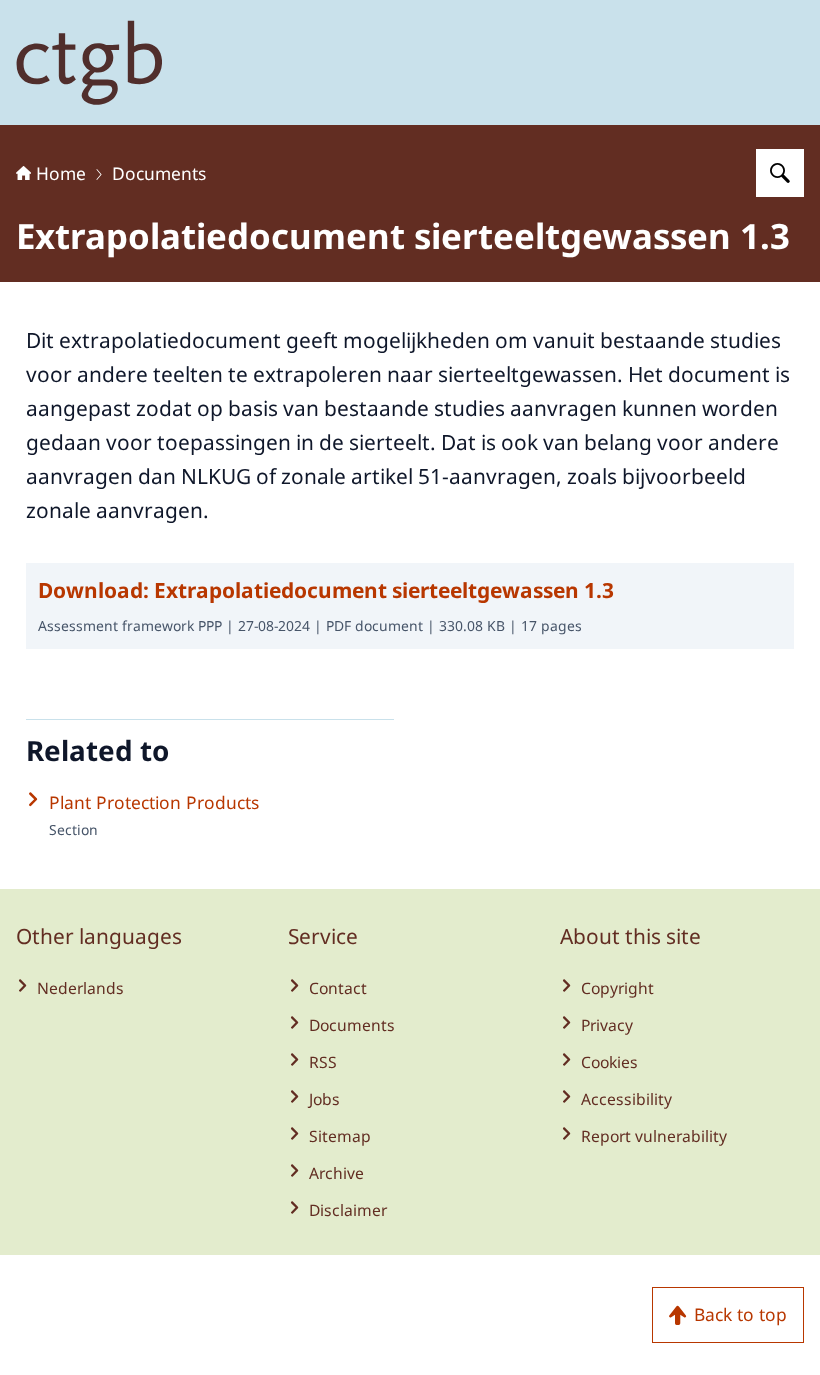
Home (61, 173)
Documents (159, 173)
